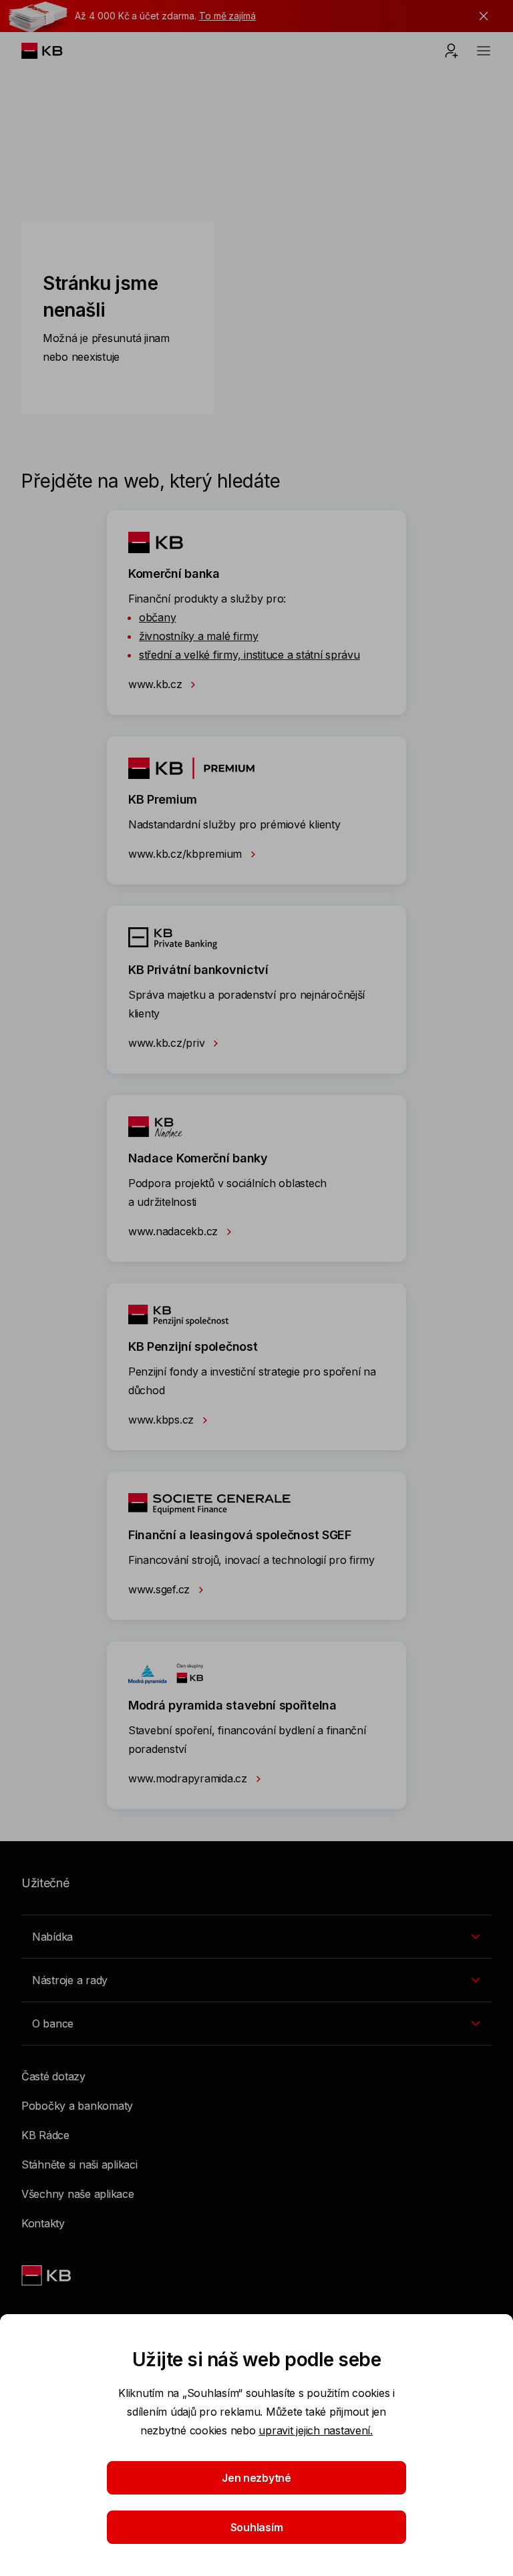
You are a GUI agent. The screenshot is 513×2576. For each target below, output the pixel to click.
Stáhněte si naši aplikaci (79, 2164)
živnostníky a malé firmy (199, 636)
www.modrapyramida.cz (189, 1778)
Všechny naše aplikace (78, 2194)
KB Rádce (45, 2135)
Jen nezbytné (256, 2478)
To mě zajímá (227, 16)
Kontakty (43, 2223)
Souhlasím (257, 2527)
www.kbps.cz (163, 1420)
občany (157, 617)
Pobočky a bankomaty (77, 2106)
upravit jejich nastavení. (316, 2430)
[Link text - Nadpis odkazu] (47, 2275)
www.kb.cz (157, 684)
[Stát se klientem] (452, 51)
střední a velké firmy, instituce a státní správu (249, 655)
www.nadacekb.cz (175, 1231)
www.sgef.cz (161, 1589)
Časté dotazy (53, 2076)
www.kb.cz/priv (168, 1043)
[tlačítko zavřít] (480, 16)
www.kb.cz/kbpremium (187, 854)
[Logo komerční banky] (52, 51)
